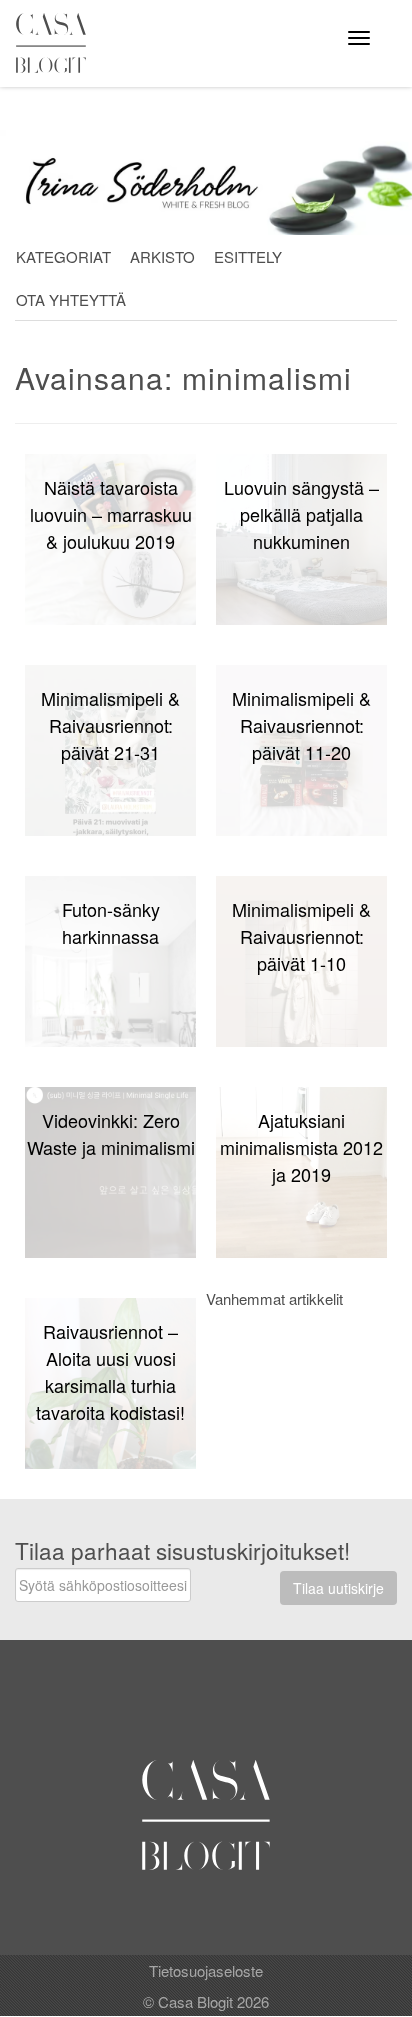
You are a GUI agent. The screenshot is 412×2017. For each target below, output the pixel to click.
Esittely (248, 256)
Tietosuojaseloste (206, 1970)
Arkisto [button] (162, 256)
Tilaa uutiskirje (338, 1588)
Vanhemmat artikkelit (274, 1298)
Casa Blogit (56, 43)
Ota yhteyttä (71, 299)
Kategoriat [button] (63, 256)
